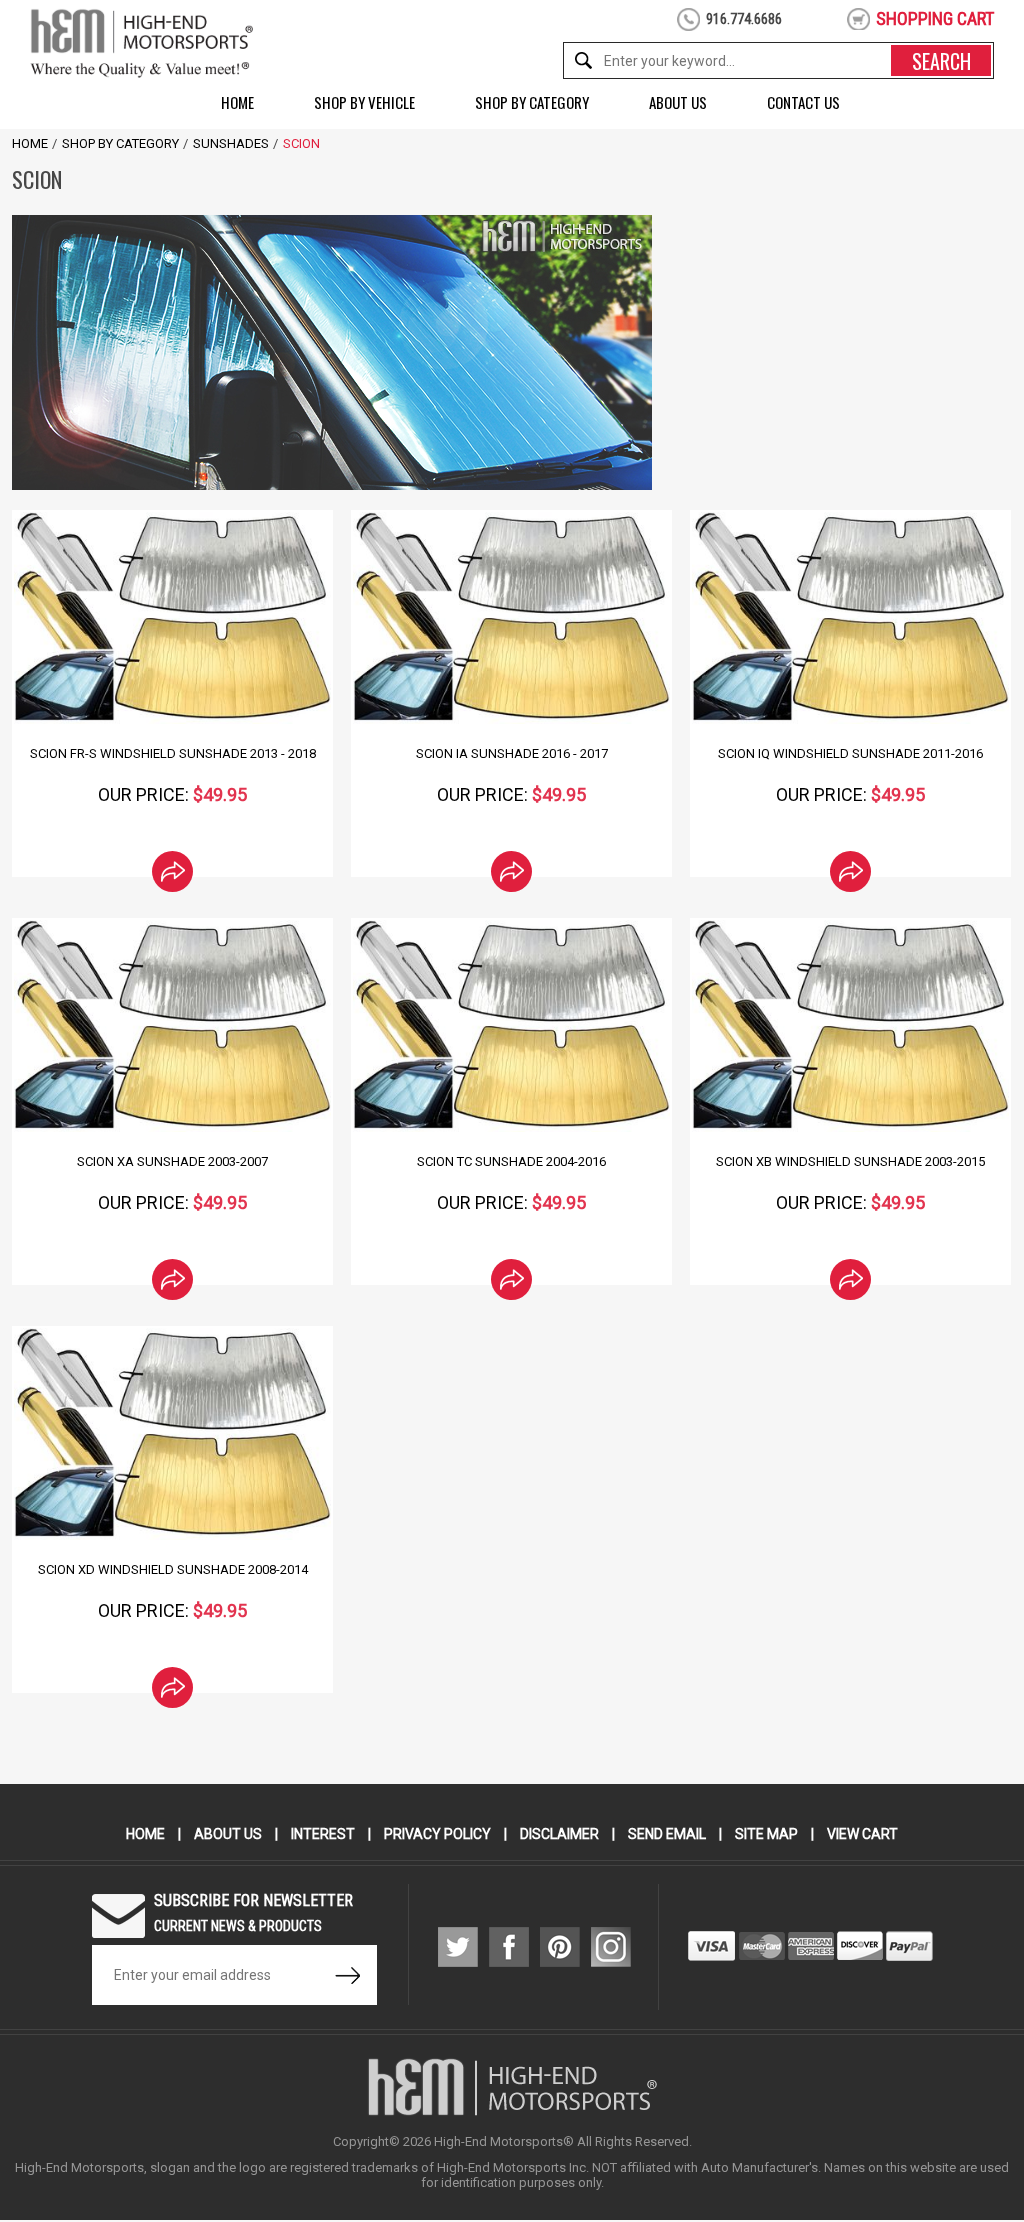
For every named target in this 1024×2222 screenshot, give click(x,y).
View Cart (862, 1834)
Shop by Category (532, 102)
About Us (678, 102)
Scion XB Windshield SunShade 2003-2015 (850, 1161)
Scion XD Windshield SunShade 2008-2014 (173, 1569)
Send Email (667, 1834)
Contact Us (803, 102)
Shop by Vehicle (364, 102)
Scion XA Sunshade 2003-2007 (172, 1161)
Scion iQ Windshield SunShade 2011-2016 (850, 753)
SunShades (231, 143)
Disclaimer (559, 1834)
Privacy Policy (437, 1834)
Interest (323, 1834)
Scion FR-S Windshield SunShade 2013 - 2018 (173, 753)
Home (237, 102)
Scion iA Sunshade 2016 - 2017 (512, 753)
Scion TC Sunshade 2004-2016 (511, 1161)
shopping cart (935, 18)
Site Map (766, 1834)
